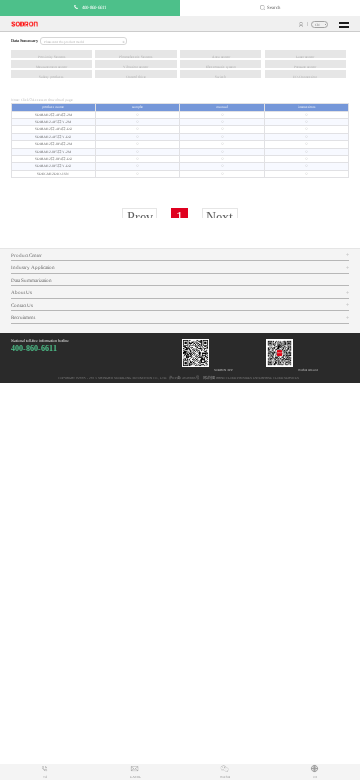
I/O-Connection (305, 77)
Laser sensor (305, 57)
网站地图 (208, 378)
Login (301, 24)
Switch (220, 77)
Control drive (136, 77)
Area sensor (221, 57)
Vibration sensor (135, 67)
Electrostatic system (221, 67)
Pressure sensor (305, 67)
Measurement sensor (51, 67)
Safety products (51, 77)
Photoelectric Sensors (135, 57)
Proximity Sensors (51, 57)
